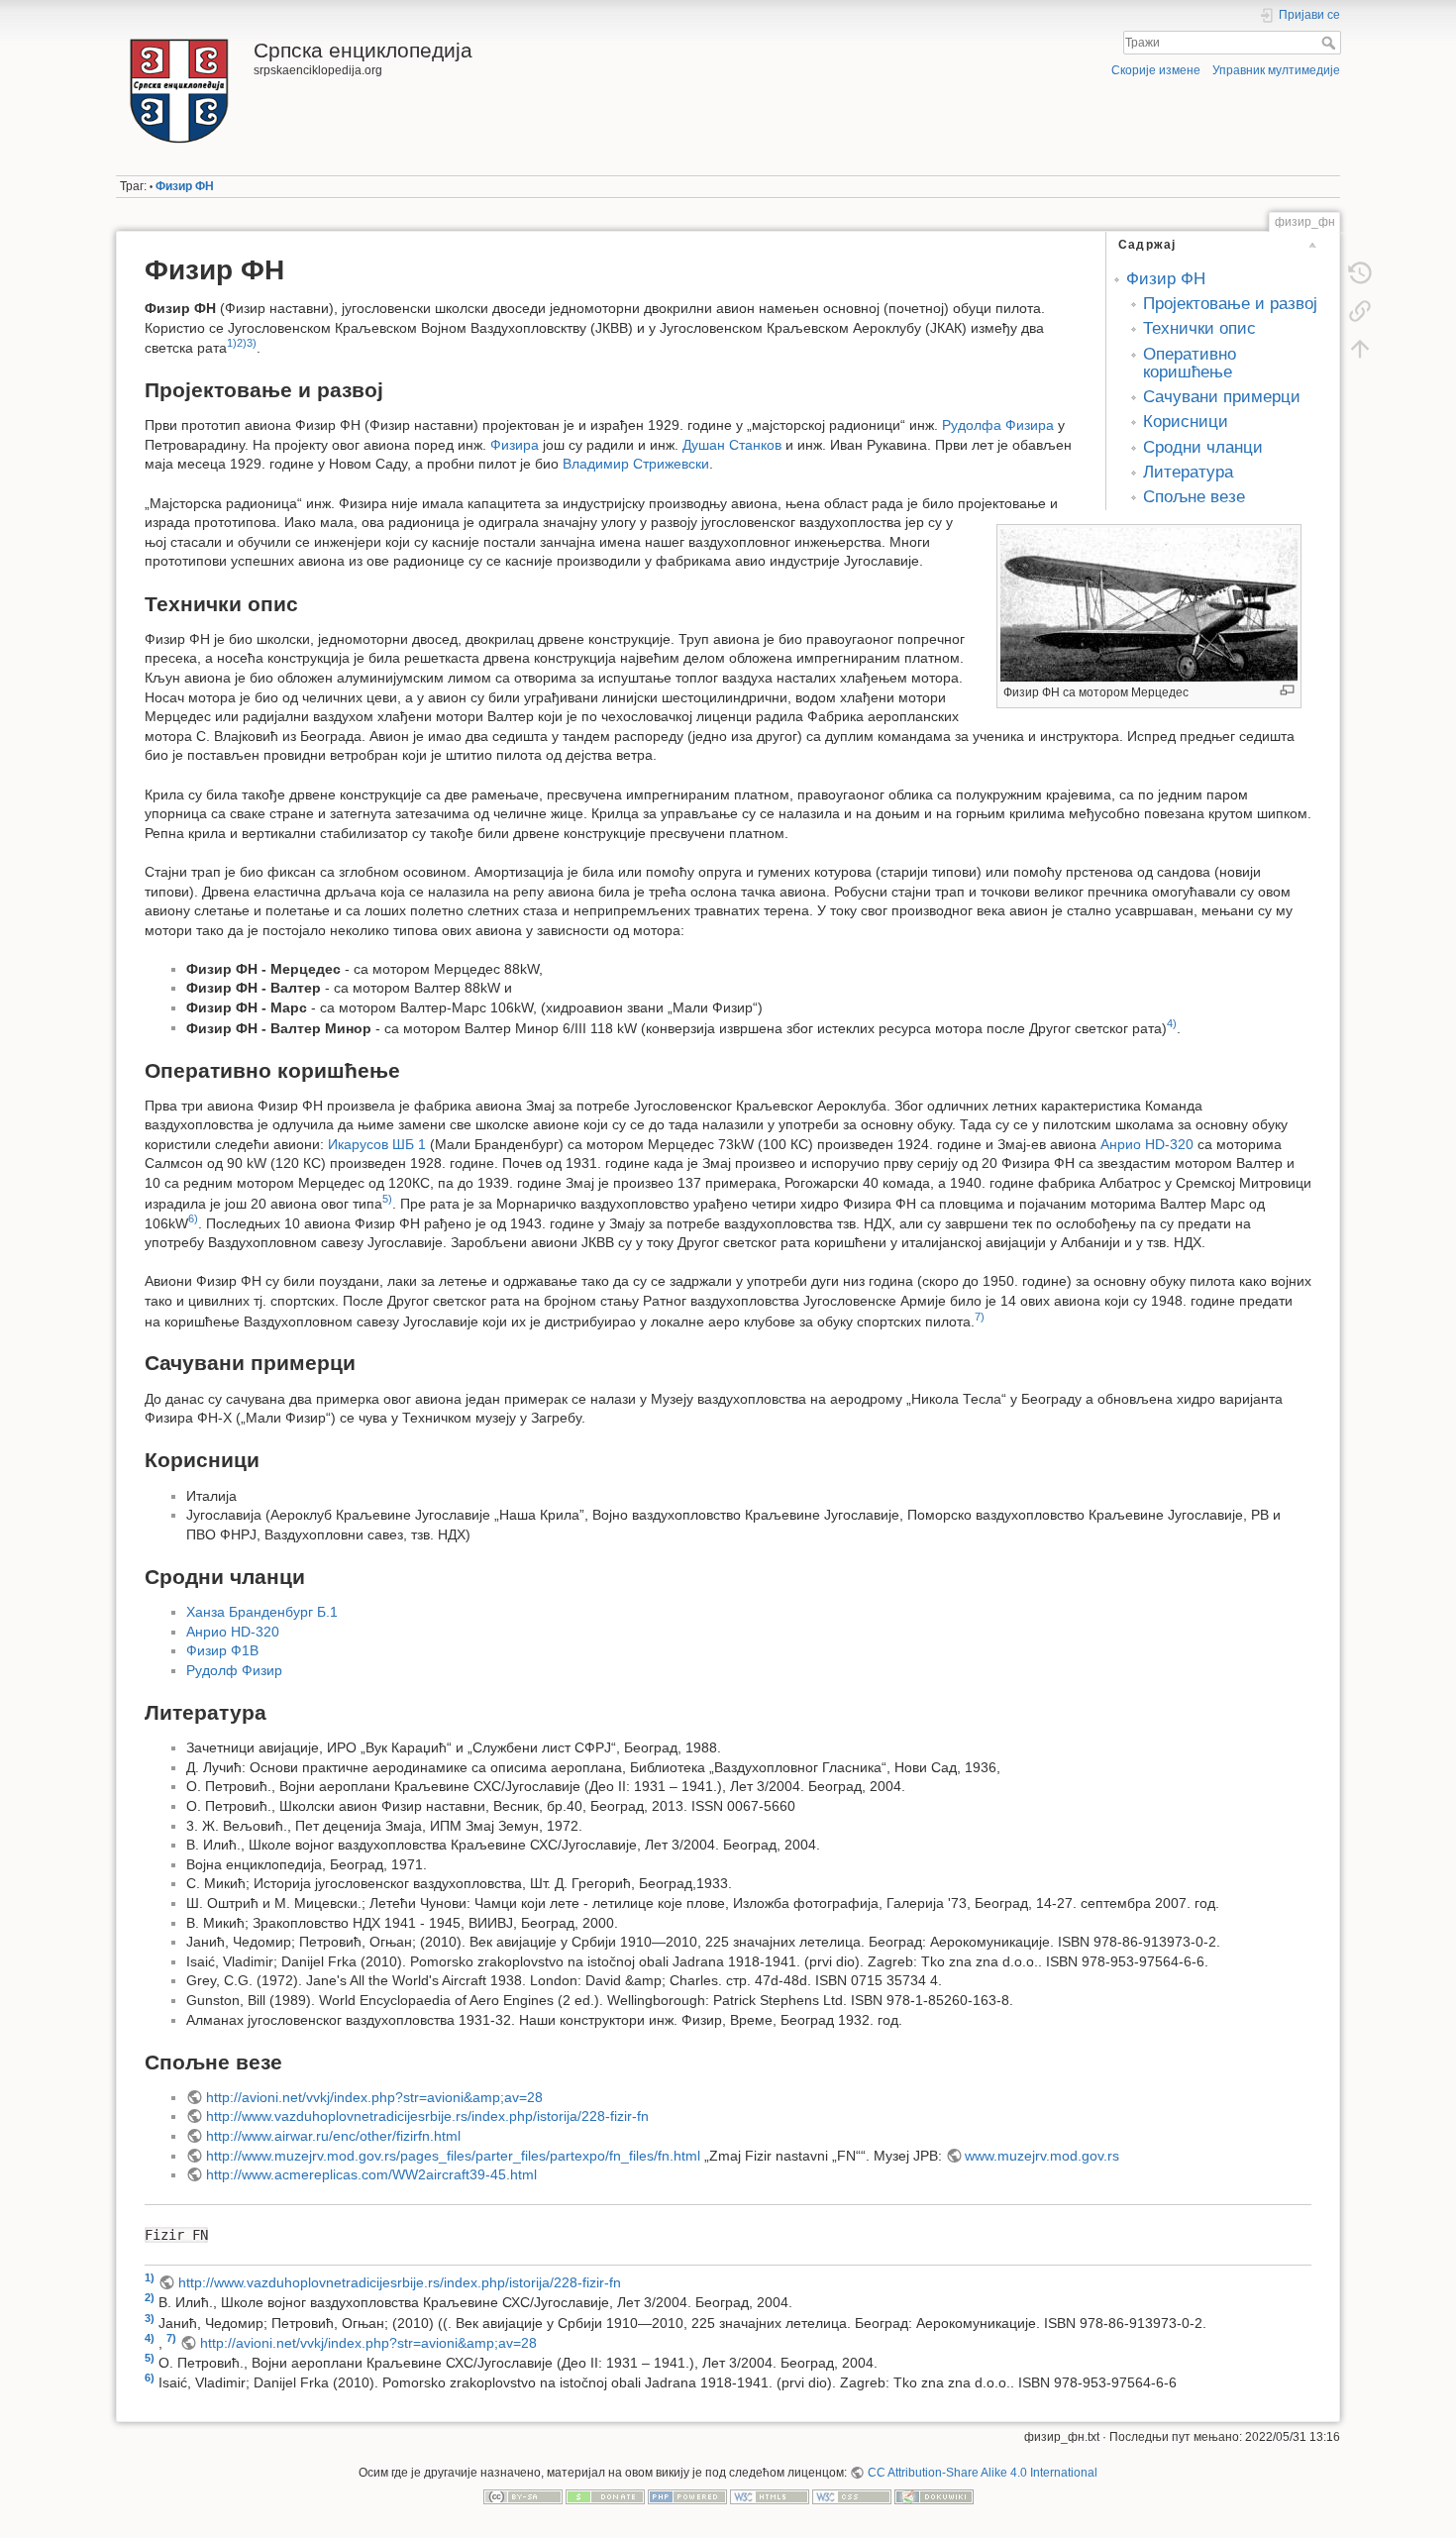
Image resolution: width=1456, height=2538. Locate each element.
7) (980, 1317)
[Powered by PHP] (687, 2496)
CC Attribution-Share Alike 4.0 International (982, 2473)
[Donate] (605, 2496)
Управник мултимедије (1276, 70)
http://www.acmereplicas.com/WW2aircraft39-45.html (371, 2174)
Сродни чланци (1203, 447)
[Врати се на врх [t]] (1360, 349)
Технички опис (1199, 328)
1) (232, 343)
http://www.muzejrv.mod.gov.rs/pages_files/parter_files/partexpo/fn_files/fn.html (453, 2156)
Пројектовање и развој (1230, 304)
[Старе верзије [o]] (1360, 273)
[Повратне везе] (1360, 311)
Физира (515, 445)
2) (242, 343)
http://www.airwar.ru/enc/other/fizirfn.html (333, 2136)
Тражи (1331, 43)
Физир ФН (185, 186)
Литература (1188, 472)
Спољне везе (1194, 497)
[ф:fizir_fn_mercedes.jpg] (1149, 604)
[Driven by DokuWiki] (934, 2496)
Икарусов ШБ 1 (377, 1144)
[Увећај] (1287, 690)
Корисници (1186, 422)
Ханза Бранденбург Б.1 (262, 1612)
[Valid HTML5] (770, 2496)
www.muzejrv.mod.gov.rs (1042, 2156)
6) (193, 1218)
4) (1172, 1023)
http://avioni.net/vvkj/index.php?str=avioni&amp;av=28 (374, 2097)
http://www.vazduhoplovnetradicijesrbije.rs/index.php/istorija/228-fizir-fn (427, 2116)
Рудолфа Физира (998, 425)
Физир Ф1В (222, 1650)
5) (387, 1199)
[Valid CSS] (852, 2496)
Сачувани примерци (1222, 397)
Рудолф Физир (234, 1670)
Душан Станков (732, 445)
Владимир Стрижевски (636, 464)
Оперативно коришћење (1190, 363)
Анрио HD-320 (1147, 1144)
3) (252, 343)
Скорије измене (1156, 70)
